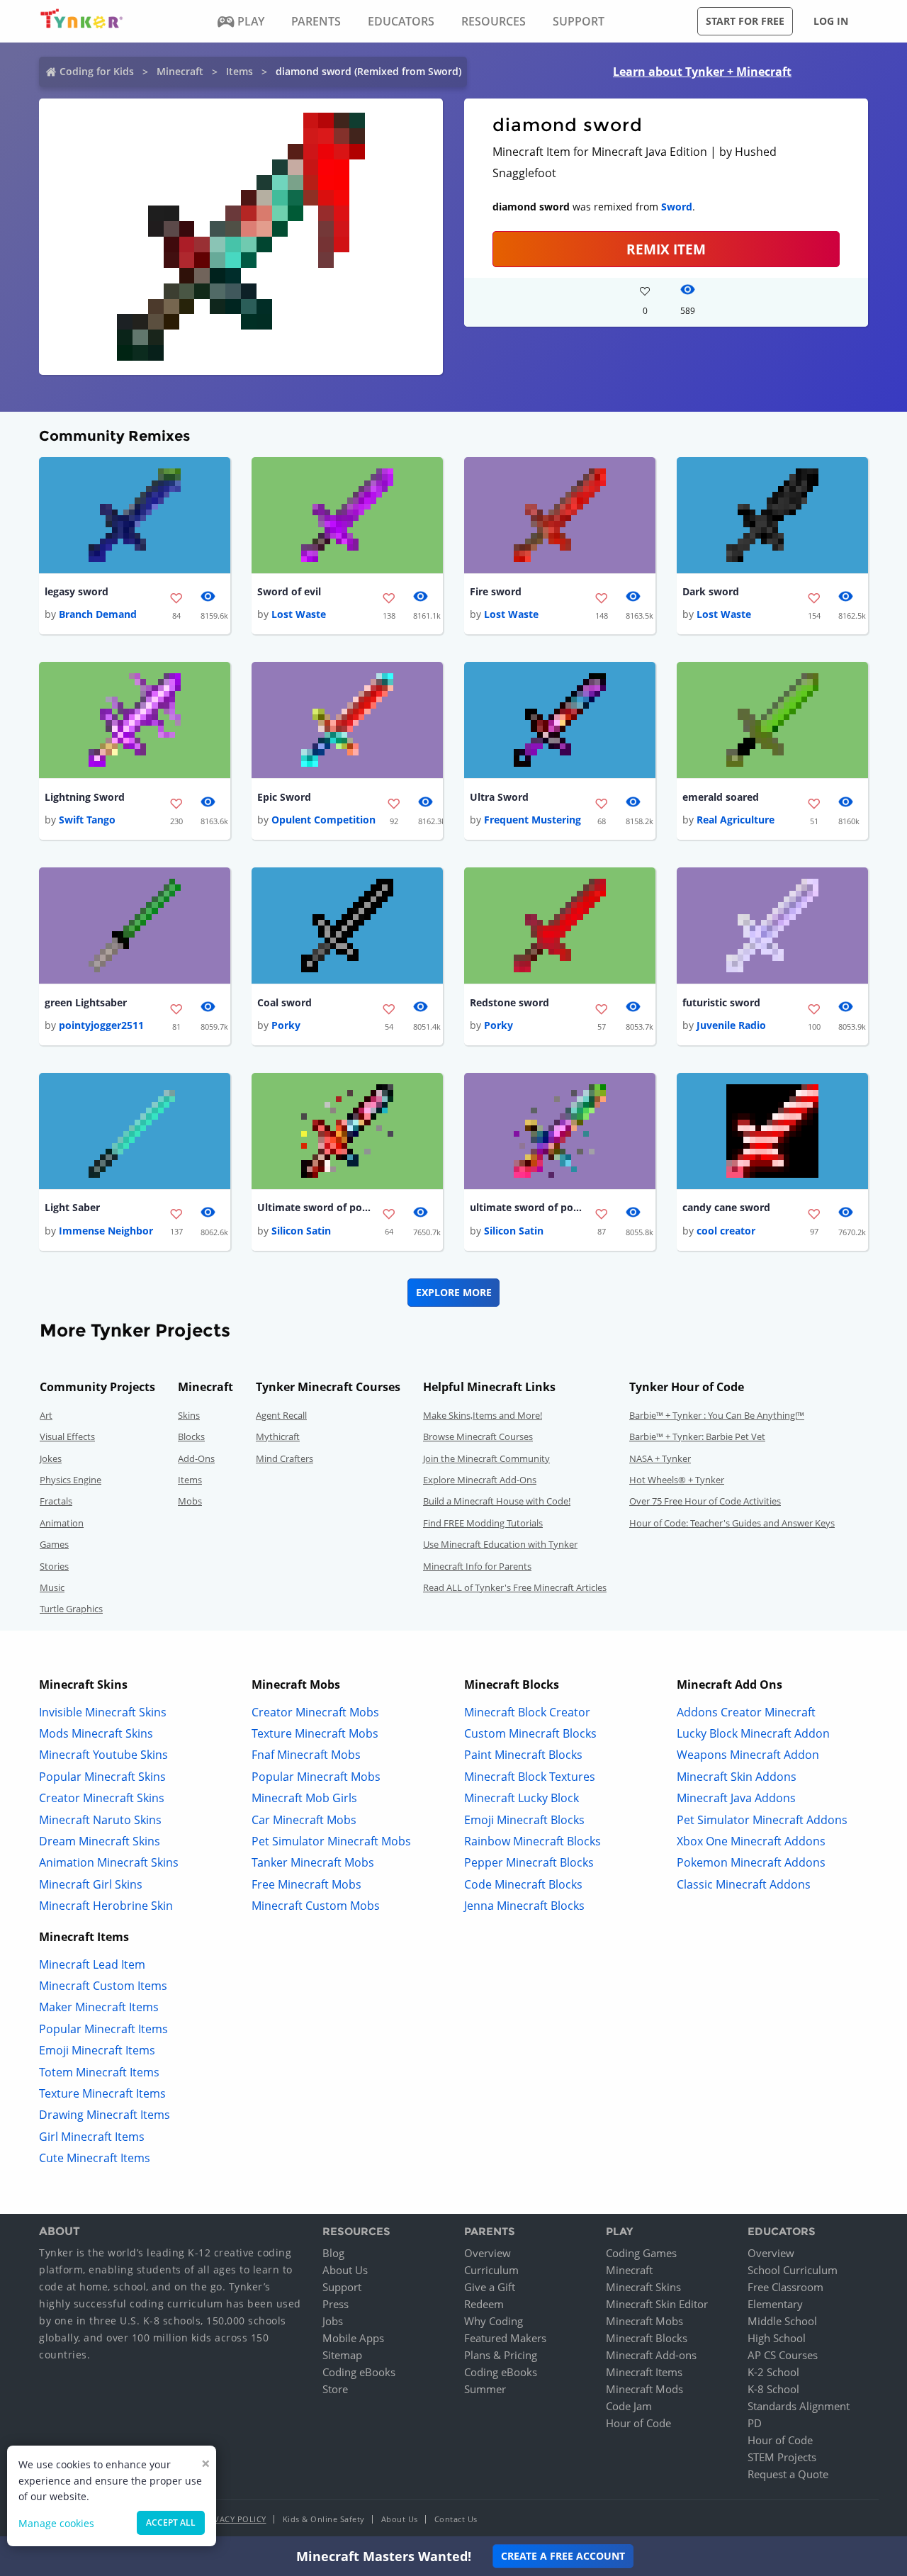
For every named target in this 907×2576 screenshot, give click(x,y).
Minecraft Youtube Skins (103, 1755)
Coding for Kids (97, 71)
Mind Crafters (285, 1458)
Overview (488, 2253)
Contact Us (456, 2519)
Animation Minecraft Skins (109, 1862)
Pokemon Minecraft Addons (751, 1862)
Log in (831, 21)
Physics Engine (71, 1480)
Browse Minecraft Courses (478, 1436)
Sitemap (342, 2355)
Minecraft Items (644, 2372)
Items (240, 71)
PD (755, 2423)
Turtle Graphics (71, 1609)
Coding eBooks (359, 2372)
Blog (333, 2253)
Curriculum (491, 2270)
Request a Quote (788, 2474)
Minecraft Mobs (644, 2321)
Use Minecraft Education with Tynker (500, 1544)
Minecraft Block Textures (530, 1777)
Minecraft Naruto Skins (100, 1820)
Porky (286, 1025)
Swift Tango (87, 820)
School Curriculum (793, 2270)
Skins (189, 1415)
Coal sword (285, 1002)
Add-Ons (196, 1458)
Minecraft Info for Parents (477, 1566)
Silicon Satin (301, 1231)
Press (336, 2304)
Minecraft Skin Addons (737, 1777)
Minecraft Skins (643, 2287)
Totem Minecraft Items (99, 2072)
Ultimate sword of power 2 (314, 1207)
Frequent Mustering (533, 820)
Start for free (745, 21)
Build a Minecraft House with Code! (497, 1501)
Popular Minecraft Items (103, 2029)
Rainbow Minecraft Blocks (533, 1841)
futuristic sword (721, 1002)
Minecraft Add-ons (651, 2355)
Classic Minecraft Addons (744, 1884)
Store (335, 2389)
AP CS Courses (783, 2355)
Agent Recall (281, 1415)
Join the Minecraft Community (486, 1458)
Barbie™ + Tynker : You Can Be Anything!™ (717, 1415)
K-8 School (773, 2389)
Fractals (56, 1501)
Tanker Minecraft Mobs (313, 1862)
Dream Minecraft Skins (100, 1841)
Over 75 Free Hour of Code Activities (705, 1501)
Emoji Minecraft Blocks (524, 1820)
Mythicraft (278, 1436)
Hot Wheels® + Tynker (677, 1480)
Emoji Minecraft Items (97, 2050)
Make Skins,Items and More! (483, 1415)
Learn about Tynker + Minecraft (702, 72)
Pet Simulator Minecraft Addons (762, 1820)
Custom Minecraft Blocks (530, 1733)
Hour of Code (638, 2423)
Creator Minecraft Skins (102, 1798)
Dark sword (711, 591)
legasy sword (77, 591)
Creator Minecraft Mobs (315, 1712)
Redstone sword (509, 1002)
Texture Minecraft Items (102, 2093)
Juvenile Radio (731, 1025)
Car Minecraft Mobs (304, 1820)
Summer (485, 2389)
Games (54, 1544)
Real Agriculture (736, 820)
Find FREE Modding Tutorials (483, 1523)
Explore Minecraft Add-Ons (480, 1480)
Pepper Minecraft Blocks (529, 1862)
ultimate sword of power (526, 1207)
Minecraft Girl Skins (91, 1884)
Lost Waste (299, 614)
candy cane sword (726, 1207)
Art (46, 1415)
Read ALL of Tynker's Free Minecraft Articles (515, 1587)
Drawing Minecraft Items (105, 2115)
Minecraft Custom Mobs (316, 1906)
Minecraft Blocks (647, 2338)
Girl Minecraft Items (92, 2137)
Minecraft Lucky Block (522, 1798)
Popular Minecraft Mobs (316, 1777)
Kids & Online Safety (324, 2519)
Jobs (333, 2321)
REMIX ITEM (666, 249)
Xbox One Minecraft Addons (751, 1841)
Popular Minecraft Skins (102, 1777)
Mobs (190, 1501)
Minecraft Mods (644, 2389)
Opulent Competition (323, 820)
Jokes (51, 1458)
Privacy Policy (234, 2519)
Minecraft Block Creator (527, 1712)
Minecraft (180, 71)
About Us (345, 2270)
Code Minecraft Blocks (523, 1884)
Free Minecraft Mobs (306, 1884)
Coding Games (641, 2253)
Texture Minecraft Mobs (315, 1733)
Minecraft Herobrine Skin (106, 1906)
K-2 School (773, 2372)
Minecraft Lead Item (92, 1964)
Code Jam (629, 2406)
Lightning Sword (85, 797)
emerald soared (721, 797)
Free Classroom (785, 2287)
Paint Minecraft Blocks (523, 1755)
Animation (62, 1523)
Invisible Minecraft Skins (103, 1712)
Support (342, 2287)
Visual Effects (67, 1436)
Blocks (191, 1436)
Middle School (782, 2321)
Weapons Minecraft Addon (748, 1755)
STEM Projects (782, 2457)
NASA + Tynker (660, 1458)
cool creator (726, 1231)
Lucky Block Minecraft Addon (753, 1733)
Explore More (454, 1292)
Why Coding (494, 2321)
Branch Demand (98, 614)
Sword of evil (289, 591)
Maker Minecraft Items (99, 2007)
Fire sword (496, 591)
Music (52, 1587)
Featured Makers (505, 2338)
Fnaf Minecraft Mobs (306, 1755)
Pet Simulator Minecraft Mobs (331, 1841)
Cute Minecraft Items (95, 2158)
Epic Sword (284, 797)
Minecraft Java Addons (736, 1798)
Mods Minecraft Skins (96, 1733)
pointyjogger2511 (101, 1025)
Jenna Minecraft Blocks (524, 1906)
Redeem (484, 2304)
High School (777, 2338)
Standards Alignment (799, 2406)
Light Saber (72, 1207)
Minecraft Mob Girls (304, 1798)
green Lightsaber (86, 1002)
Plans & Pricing (501, 2355)
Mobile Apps (353, 2338)
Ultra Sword (499, 797)
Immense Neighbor (106, 1231)
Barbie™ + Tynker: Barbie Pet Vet (697, 1436)
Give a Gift (490, 2287)
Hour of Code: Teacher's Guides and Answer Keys (732, 1523)
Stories (54, 1566)
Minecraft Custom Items (103, 1986)
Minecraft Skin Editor (657, 2304)
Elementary (775, 2304)
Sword (677, 207)
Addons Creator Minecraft (746, 1712)
